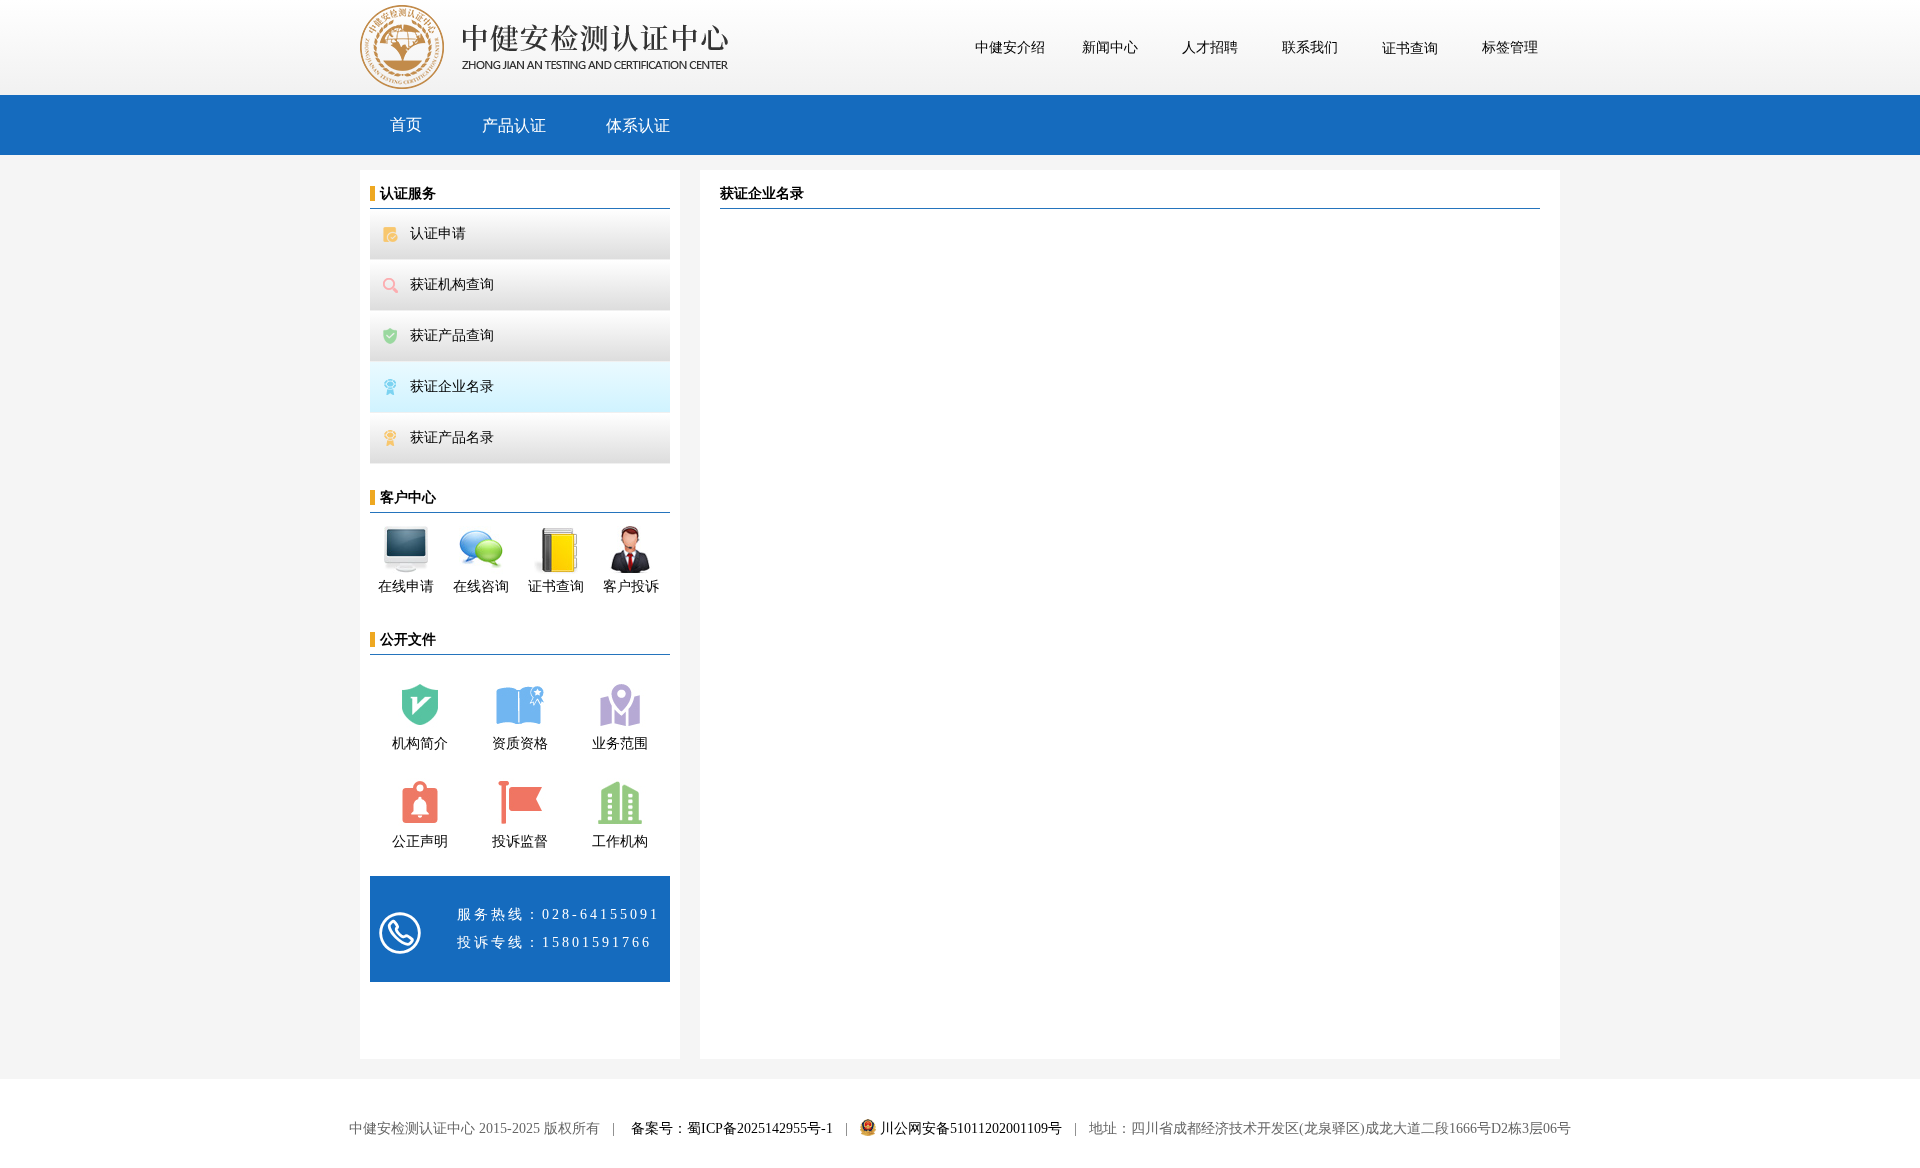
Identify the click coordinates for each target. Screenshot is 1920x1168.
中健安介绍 (1010, 47)
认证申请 (438, 233)
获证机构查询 (452, 284)
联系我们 (1310, 47)
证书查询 (1410, 48)
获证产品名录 (452, 437)
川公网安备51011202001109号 (969, 1128)
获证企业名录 (452, 386)
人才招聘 (1210, 47)
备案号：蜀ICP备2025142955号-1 (732, 1128)
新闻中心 (1110, 47)
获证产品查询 (452, 335)
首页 (406, 124)
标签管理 (1510, 47)
